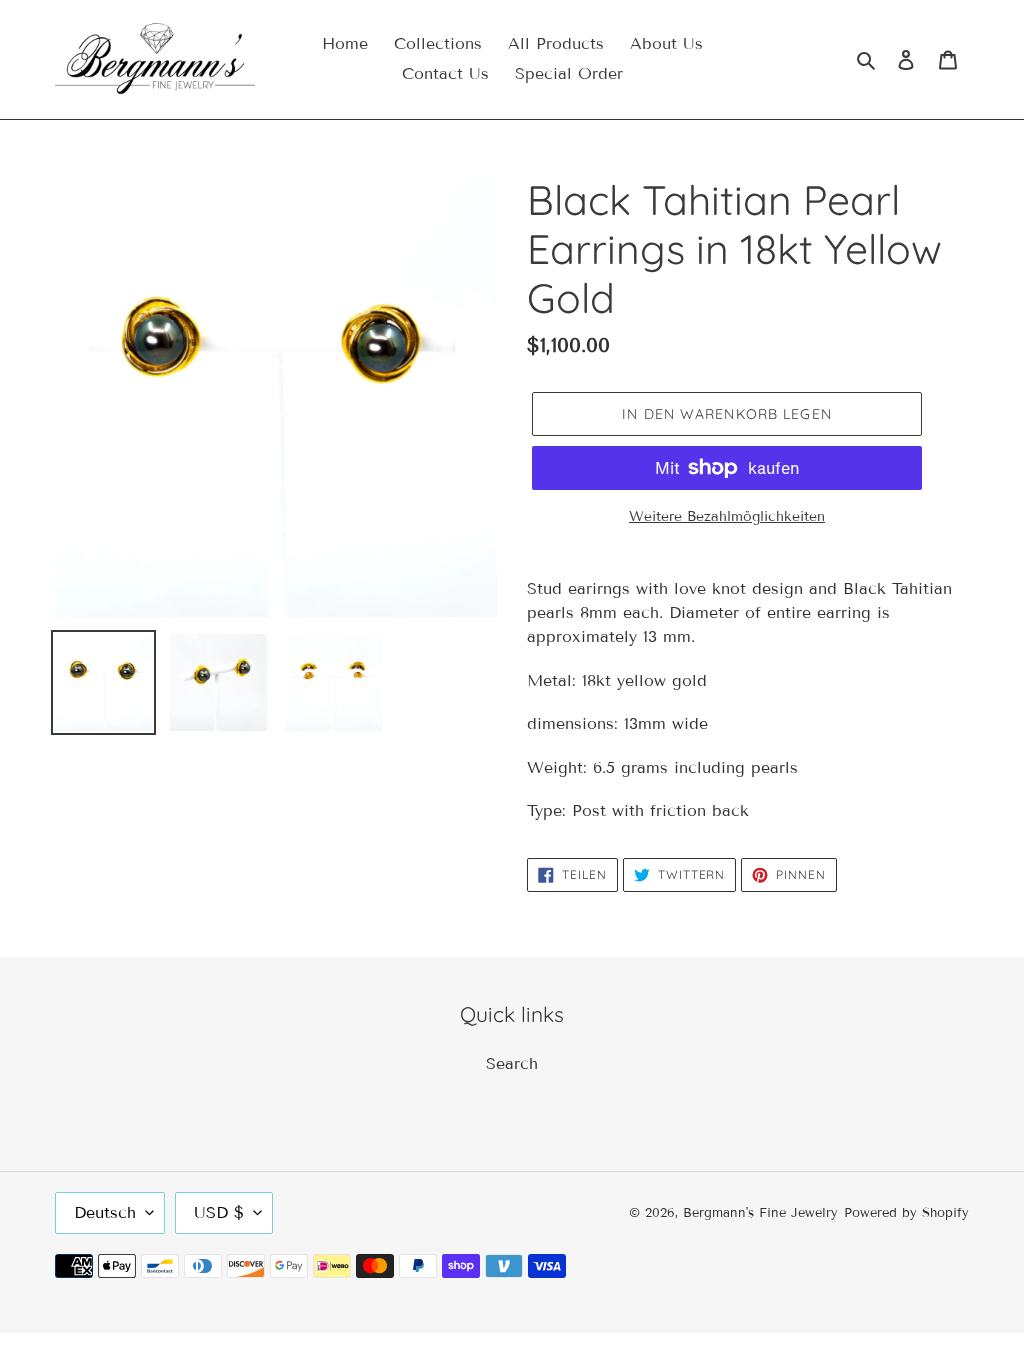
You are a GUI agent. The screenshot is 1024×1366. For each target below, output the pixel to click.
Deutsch (105, 1212)
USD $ (219, 1212)
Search (512, 1063)
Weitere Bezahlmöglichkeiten (727, 516)
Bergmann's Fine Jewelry (760, 1213)
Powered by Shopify (906, 1213)
